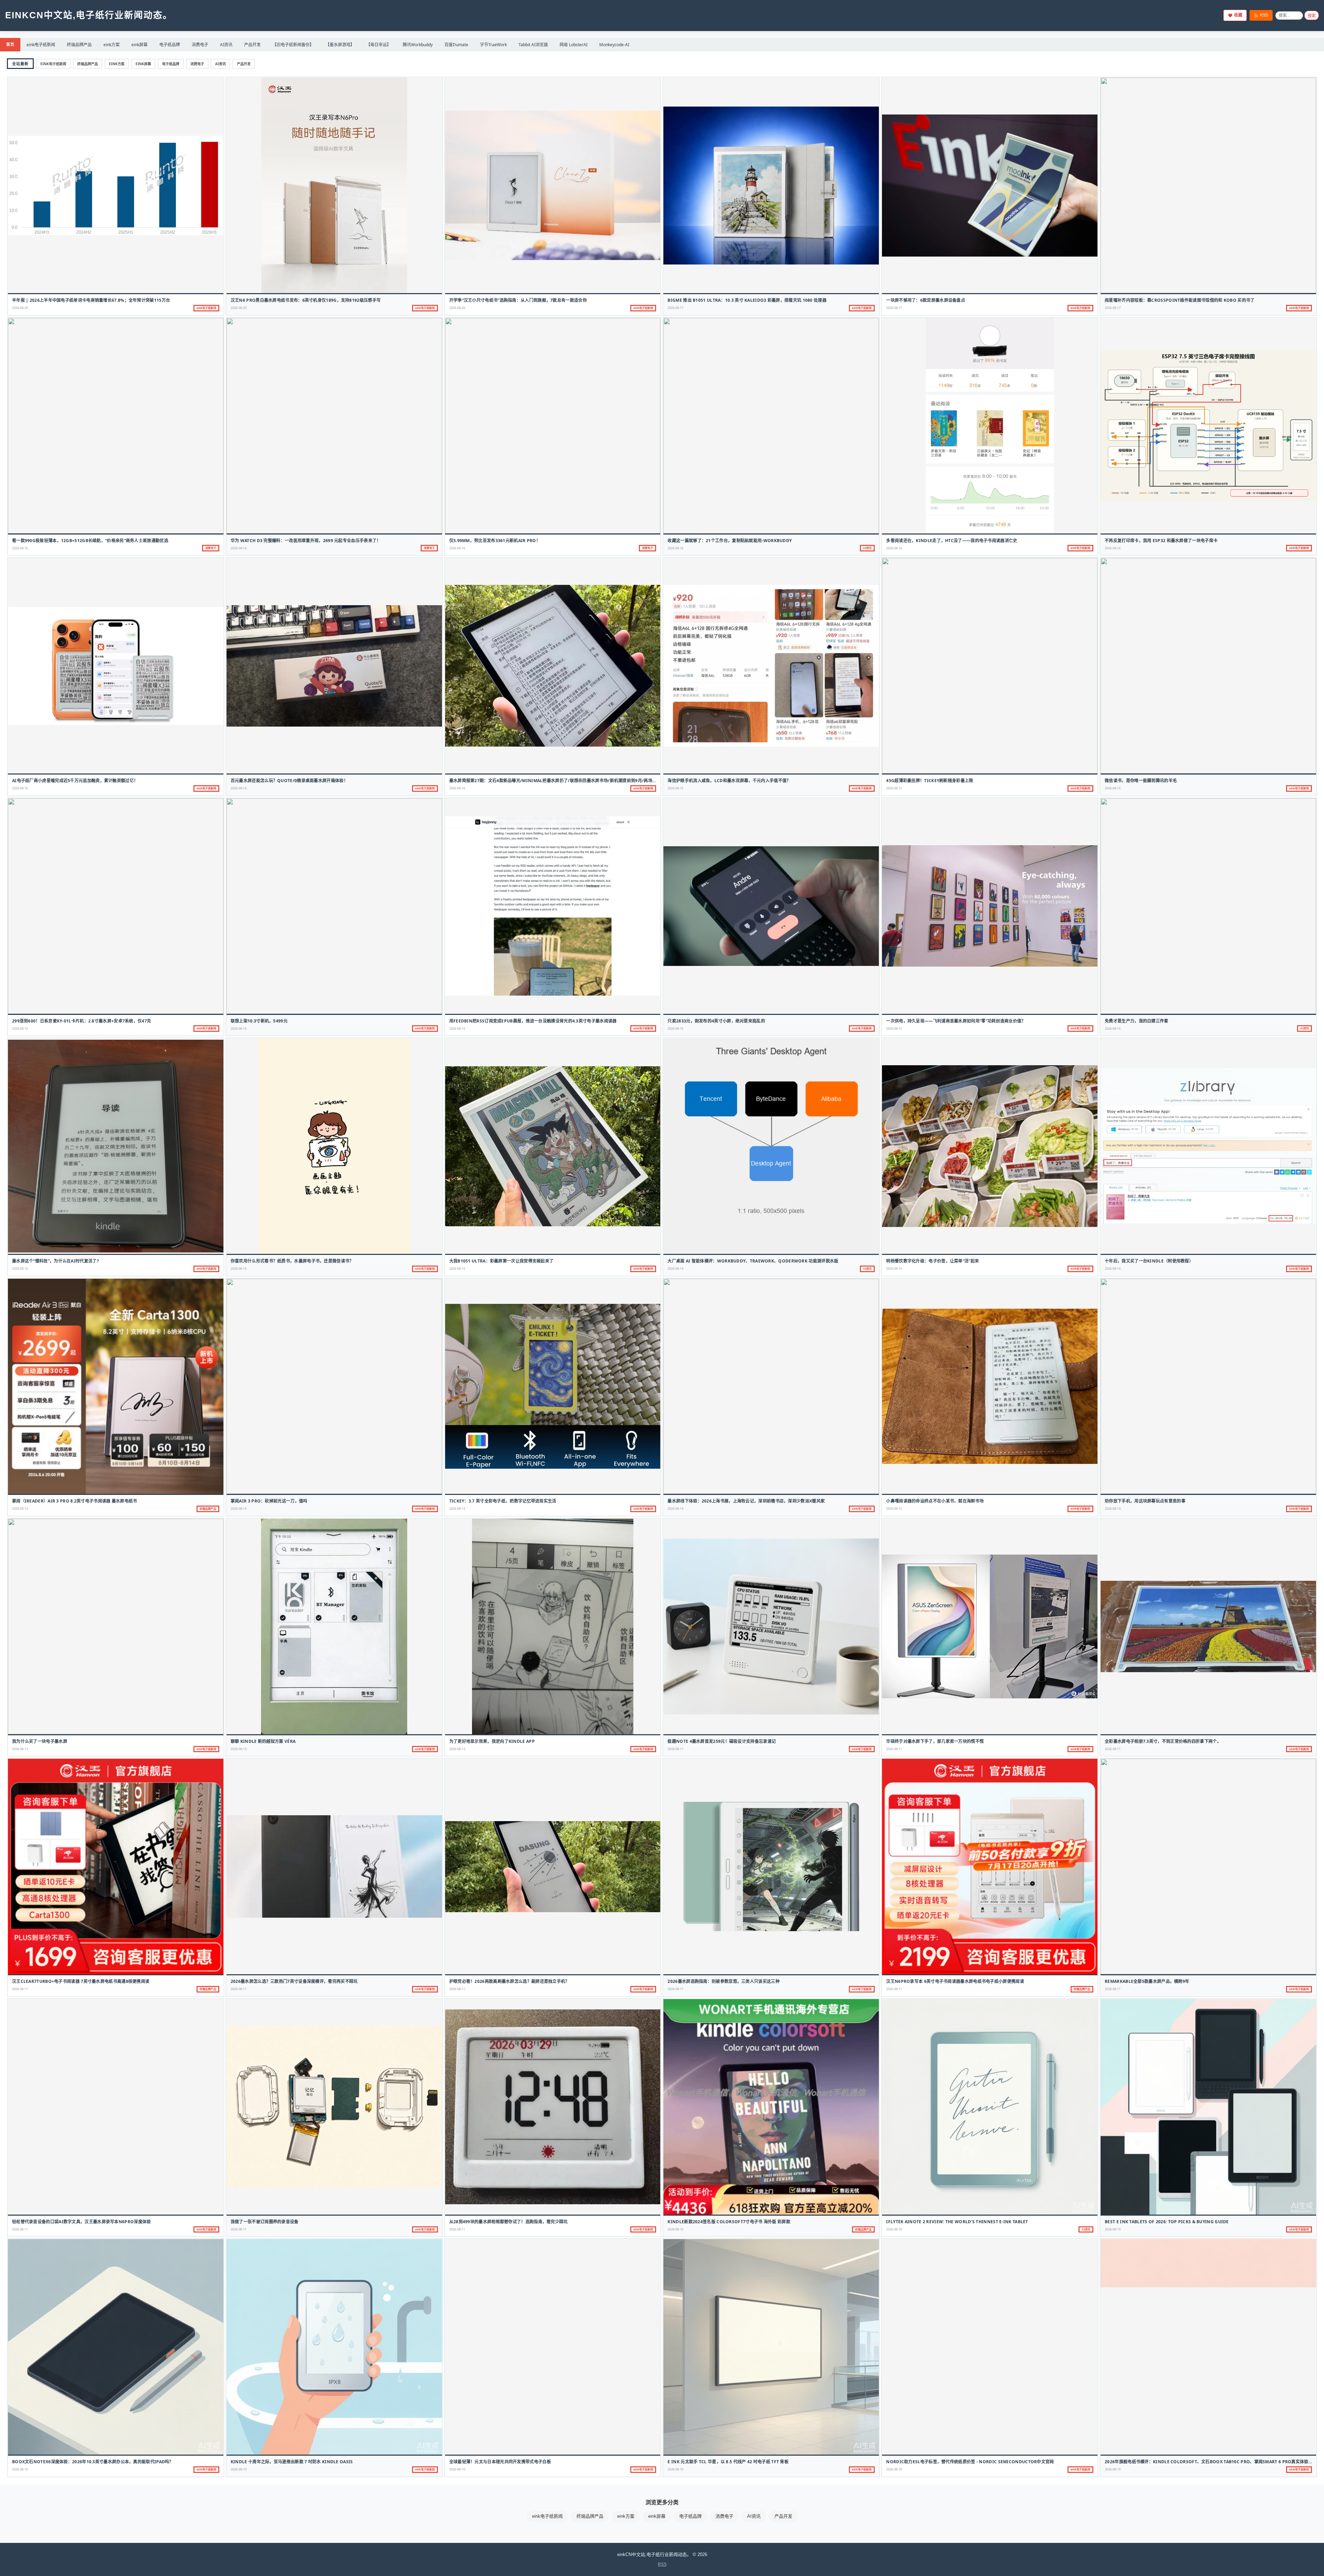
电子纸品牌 (170, 45)
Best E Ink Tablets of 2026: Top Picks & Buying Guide (1167, 2222)
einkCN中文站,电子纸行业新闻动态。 (89, 15)
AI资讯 (226, 45)
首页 (10, 44)
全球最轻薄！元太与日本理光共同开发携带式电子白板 (500, 2462)
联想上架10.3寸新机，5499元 (259, 1021)
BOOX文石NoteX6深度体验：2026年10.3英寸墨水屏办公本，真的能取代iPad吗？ (93, 2462)
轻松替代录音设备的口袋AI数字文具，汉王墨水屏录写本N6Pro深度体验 (82, 2222)
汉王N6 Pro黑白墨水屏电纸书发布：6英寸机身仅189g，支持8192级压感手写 (306, 300)
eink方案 (112, 45)
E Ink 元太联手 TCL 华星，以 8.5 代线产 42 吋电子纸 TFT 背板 (728, 2462)
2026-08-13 (894, 1509)
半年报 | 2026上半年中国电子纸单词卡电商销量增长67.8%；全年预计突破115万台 (91, 300)
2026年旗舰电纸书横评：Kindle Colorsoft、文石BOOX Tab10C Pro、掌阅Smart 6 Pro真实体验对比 (1211, 2462)
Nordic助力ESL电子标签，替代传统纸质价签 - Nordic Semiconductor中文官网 (970, 2462)
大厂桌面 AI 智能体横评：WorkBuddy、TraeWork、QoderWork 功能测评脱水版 (753, 1261)
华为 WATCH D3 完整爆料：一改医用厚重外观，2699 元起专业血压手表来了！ (306, 541)
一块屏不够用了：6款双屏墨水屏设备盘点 (926, 300)
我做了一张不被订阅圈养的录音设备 (265, 2222)
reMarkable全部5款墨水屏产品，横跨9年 (1147, 1981)
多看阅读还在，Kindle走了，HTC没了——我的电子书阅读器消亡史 (952, 541)
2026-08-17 (675, 308)
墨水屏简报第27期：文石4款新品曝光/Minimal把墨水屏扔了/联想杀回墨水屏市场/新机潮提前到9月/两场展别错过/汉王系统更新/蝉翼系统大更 (587, 781)
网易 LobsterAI (574, 45)
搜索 (1312, 16)
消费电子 (200, 45)
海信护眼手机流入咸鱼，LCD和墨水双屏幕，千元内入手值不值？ (729, 781)
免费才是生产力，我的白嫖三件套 (1137, 1021)
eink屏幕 (139, 45)
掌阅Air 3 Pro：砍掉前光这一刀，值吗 (269, 1501)
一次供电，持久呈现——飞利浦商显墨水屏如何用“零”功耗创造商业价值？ (956, 1021)
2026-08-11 (675, 1749)
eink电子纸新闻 (41, 45)
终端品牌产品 (79, 45)
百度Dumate (456, 45)
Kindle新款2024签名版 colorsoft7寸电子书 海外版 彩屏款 (729, 2222)
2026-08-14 (675, 1269)
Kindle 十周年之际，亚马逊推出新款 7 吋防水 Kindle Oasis (292, 2462)
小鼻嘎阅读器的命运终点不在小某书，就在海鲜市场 (935, 1501)
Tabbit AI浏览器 (533, 45)
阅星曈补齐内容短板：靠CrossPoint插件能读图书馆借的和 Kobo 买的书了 (1180, 300)
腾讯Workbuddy (418, 45)
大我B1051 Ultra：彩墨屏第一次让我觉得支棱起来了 (501, 1261)
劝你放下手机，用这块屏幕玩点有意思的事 (1145, 1501)
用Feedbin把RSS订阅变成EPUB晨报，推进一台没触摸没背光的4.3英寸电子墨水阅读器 (533, 1021)
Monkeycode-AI (614, 45)
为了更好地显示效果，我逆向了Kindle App (492, 1741)
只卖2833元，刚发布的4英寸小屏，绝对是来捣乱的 (716, 1021)
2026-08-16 (20, 548)
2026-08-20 (20, 308)
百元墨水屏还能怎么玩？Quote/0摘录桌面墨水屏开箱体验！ (289, 781)
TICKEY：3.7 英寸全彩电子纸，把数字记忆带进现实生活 (503, 1501)
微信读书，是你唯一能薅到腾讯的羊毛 (1141, 781)
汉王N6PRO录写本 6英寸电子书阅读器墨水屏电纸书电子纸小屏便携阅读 (955, 1981)
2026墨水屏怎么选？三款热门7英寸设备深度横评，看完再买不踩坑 (294, 1981)
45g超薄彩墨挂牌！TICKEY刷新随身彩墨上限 (930, 781)
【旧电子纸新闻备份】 (293, 45)
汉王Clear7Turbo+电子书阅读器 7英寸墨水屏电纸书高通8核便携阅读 (81, 1981)
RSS (1264, 15)
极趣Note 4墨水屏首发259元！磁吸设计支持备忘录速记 (722, 1741)
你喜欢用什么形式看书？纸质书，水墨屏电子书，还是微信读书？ (292, 1261)
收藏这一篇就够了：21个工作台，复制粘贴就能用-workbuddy (730, 541)
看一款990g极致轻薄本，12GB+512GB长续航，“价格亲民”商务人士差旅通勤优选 (90, 541)
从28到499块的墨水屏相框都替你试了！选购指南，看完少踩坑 (509, 2222)
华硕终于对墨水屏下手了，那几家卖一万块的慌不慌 (935, 1741)
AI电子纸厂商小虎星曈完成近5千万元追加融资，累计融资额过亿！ (75, 781)
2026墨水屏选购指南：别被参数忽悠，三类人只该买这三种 (723, 1981)
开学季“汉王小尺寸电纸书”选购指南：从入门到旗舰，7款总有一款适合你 (518, 300)
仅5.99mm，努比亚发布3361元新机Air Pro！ (495, 541)
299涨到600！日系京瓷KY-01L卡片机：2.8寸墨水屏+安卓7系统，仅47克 (82, 1021)
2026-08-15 (675, 788)
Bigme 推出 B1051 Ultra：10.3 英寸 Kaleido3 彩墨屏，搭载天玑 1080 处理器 (747, 300)
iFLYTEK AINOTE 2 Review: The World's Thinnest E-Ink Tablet (957, 2222)
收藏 (1238, 15)
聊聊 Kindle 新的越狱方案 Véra (263, 1741)
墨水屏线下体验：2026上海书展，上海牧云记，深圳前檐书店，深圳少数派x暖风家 (746, 1501)
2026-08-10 (675, 2229)
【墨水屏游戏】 (340, 45)
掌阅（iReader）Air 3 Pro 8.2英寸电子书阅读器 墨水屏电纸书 (75, 1501)
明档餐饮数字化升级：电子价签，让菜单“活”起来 (932, 1261)
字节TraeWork (493, 45)
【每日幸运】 (379, 45)
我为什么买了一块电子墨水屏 (40, 1741)
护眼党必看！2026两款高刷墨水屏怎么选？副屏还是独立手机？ (509, 1981)
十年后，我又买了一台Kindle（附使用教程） (1149, 1261)
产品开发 (252, 45)
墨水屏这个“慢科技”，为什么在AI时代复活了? (56, 1261)
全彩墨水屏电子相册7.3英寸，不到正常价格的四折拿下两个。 (1163, 1741)
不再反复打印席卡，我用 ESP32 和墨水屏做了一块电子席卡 (1161, 541)
